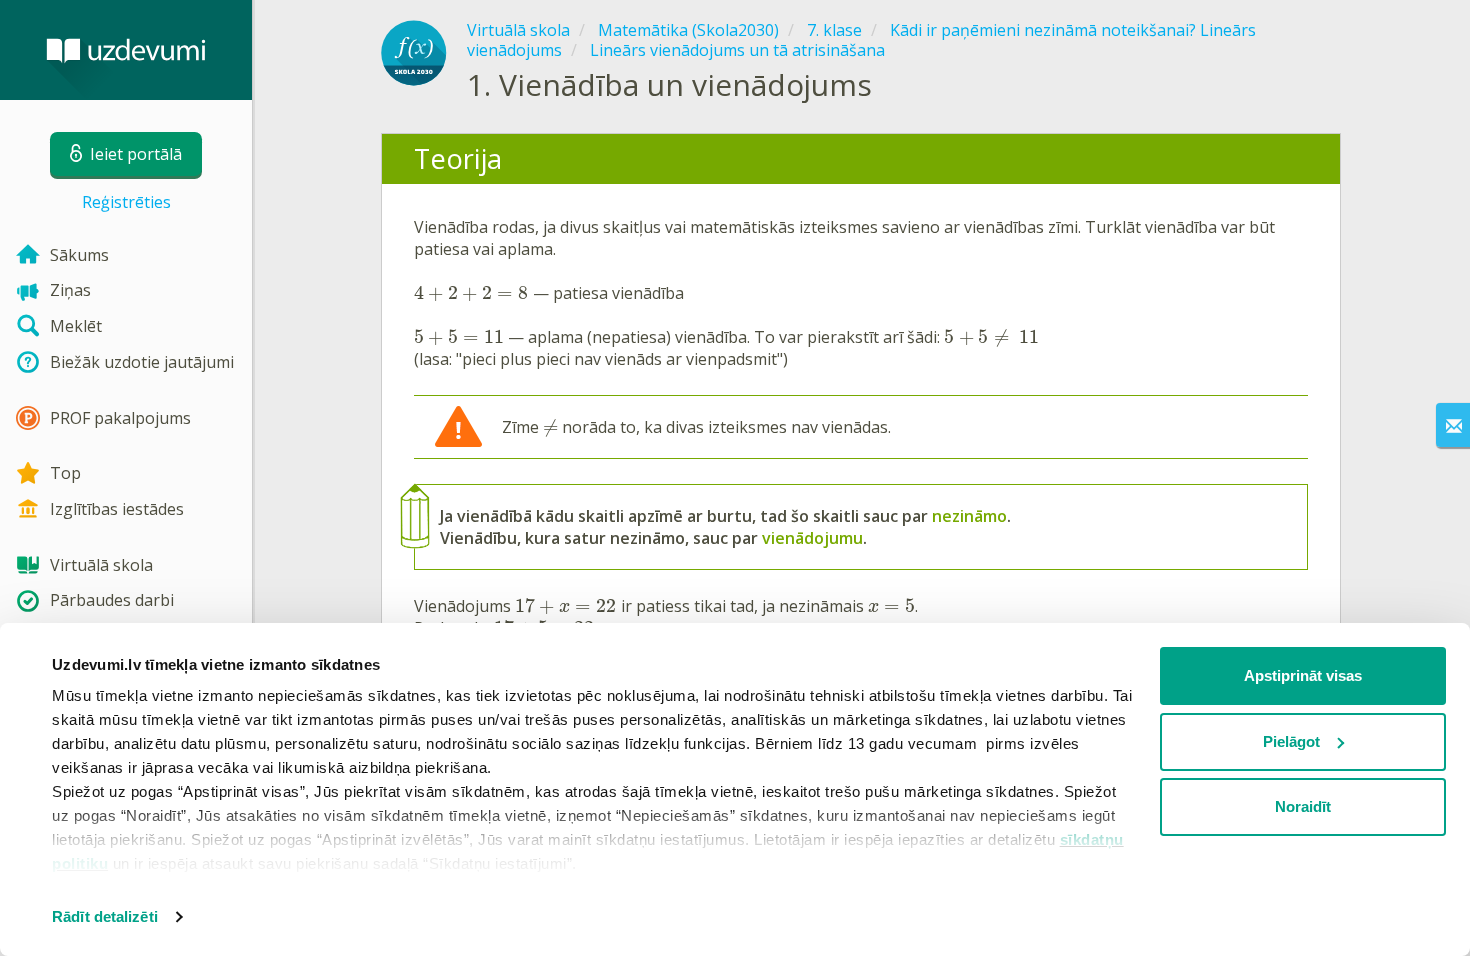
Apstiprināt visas (1303, 675)
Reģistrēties (126, 202)
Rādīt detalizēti (105, 916)
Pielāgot (1291, 741)
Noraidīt (1303, 806)
